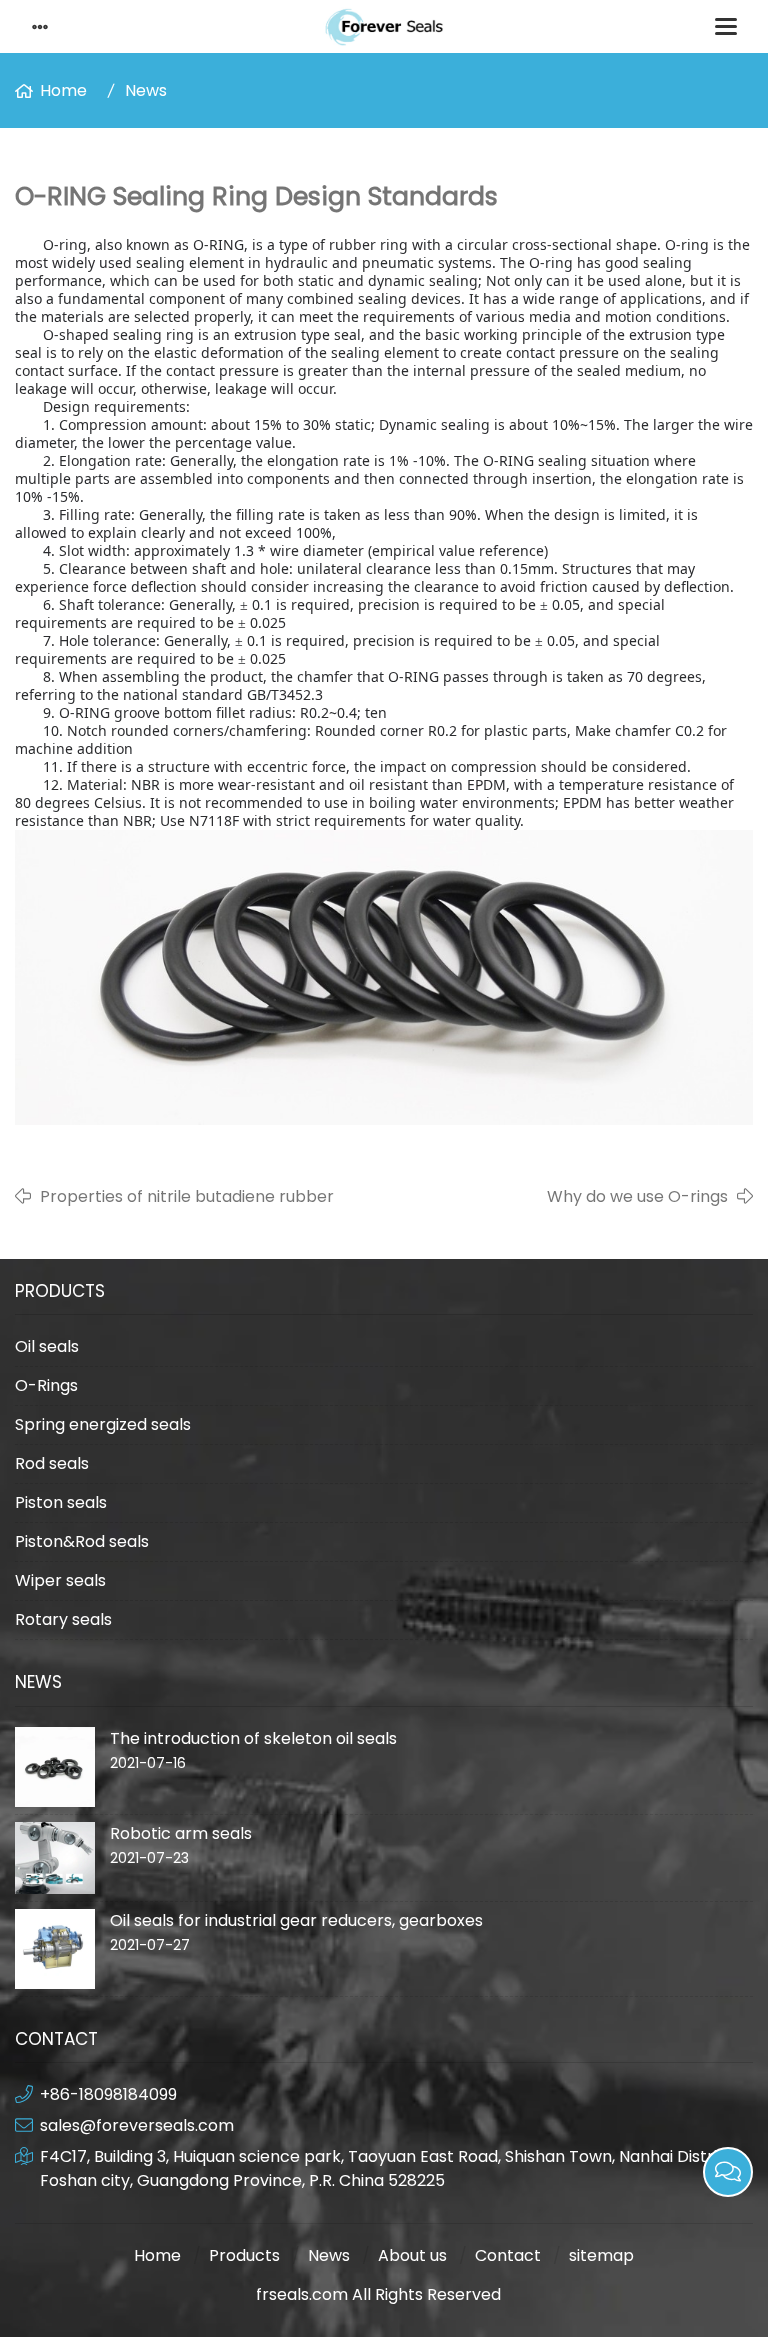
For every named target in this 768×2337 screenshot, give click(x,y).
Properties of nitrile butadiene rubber (187, 1196)
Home (63, 90)
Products (244, 2255)
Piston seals (61, 1502)
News (146, 90)
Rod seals (52, 1463)
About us (412, 2255)
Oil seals (47, 1346)
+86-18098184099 (108, 2094)
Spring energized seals (103, 1424)
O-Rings (46, 1385)
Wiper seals (60, 1580)
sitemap (601, 2255)
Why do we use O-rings (637, 1196)
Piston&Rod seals (82, 1541)
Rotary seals (63, 1619)
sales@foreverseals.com (137, 2125)
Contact (508, 2255)
